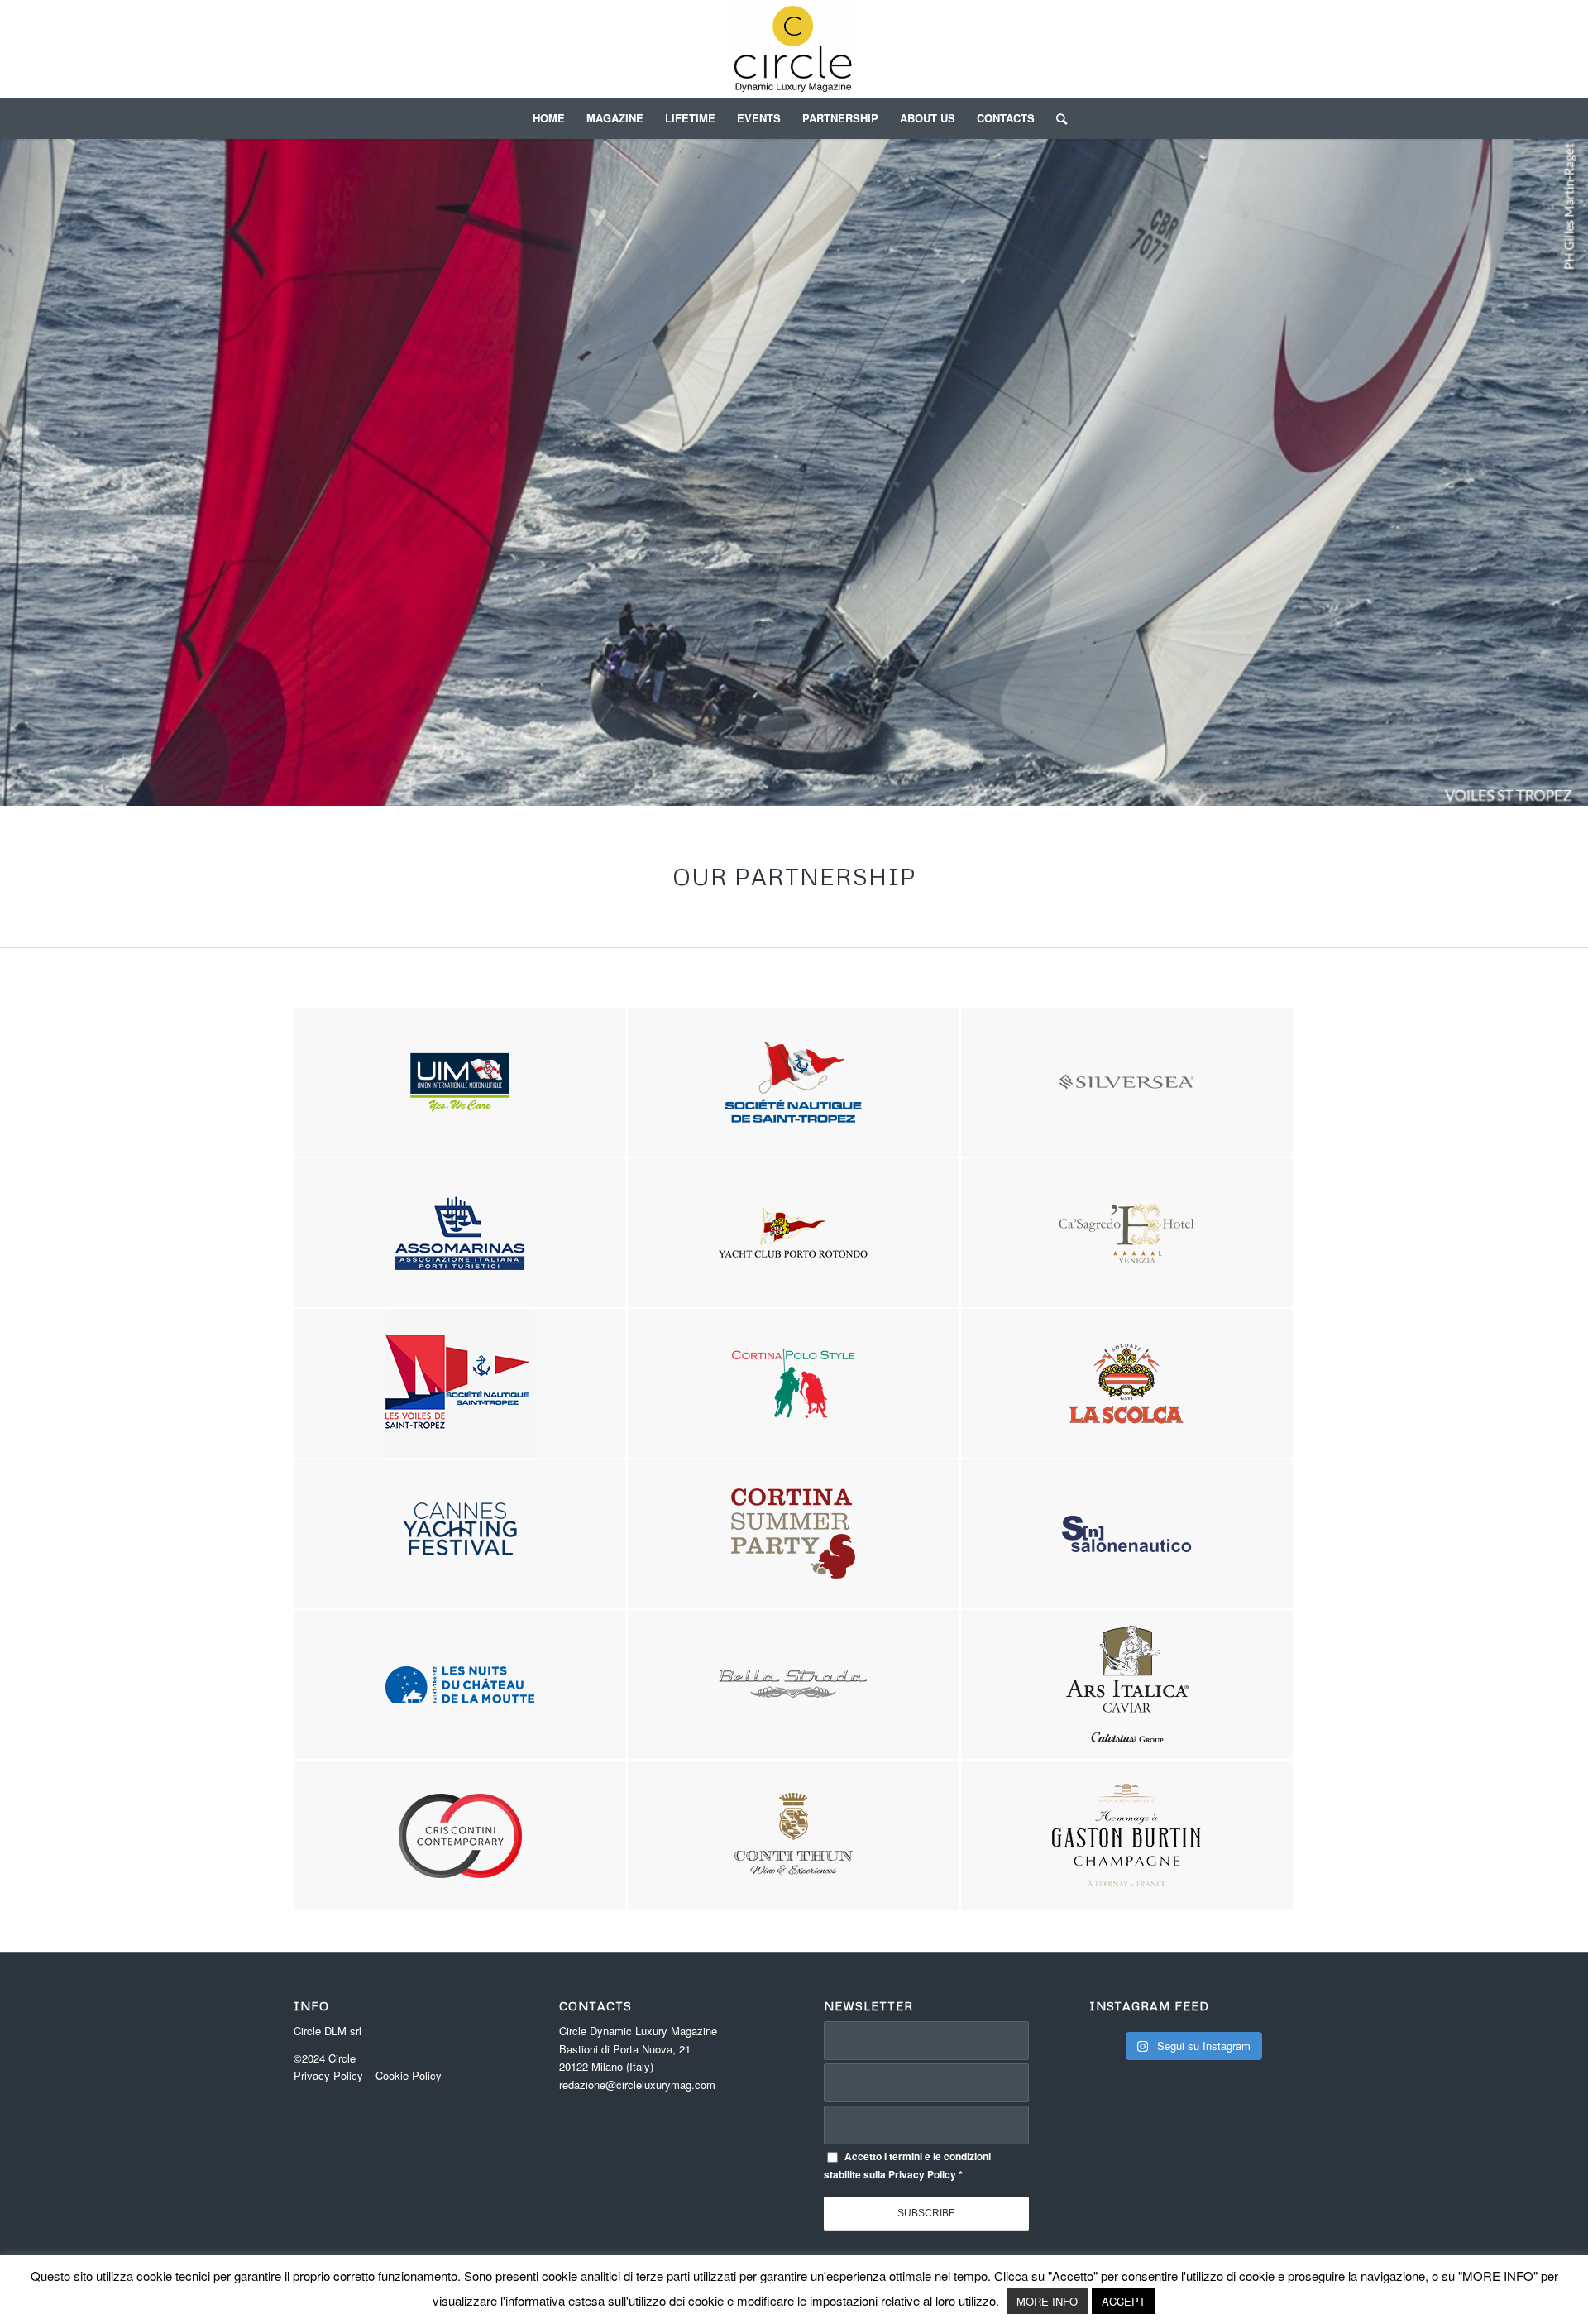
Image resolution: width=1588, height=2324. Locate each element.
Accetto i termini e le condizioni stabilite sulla (907, 2165)
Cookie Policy (409, 2075)
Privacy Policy (328, 2075)
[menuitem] (549, 118)
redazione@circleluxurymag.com (637, 2084)
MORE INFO (1047, 2301)
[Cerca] (1056, 118)
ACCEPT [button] (1124, 2301)
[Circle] (794, 49)
